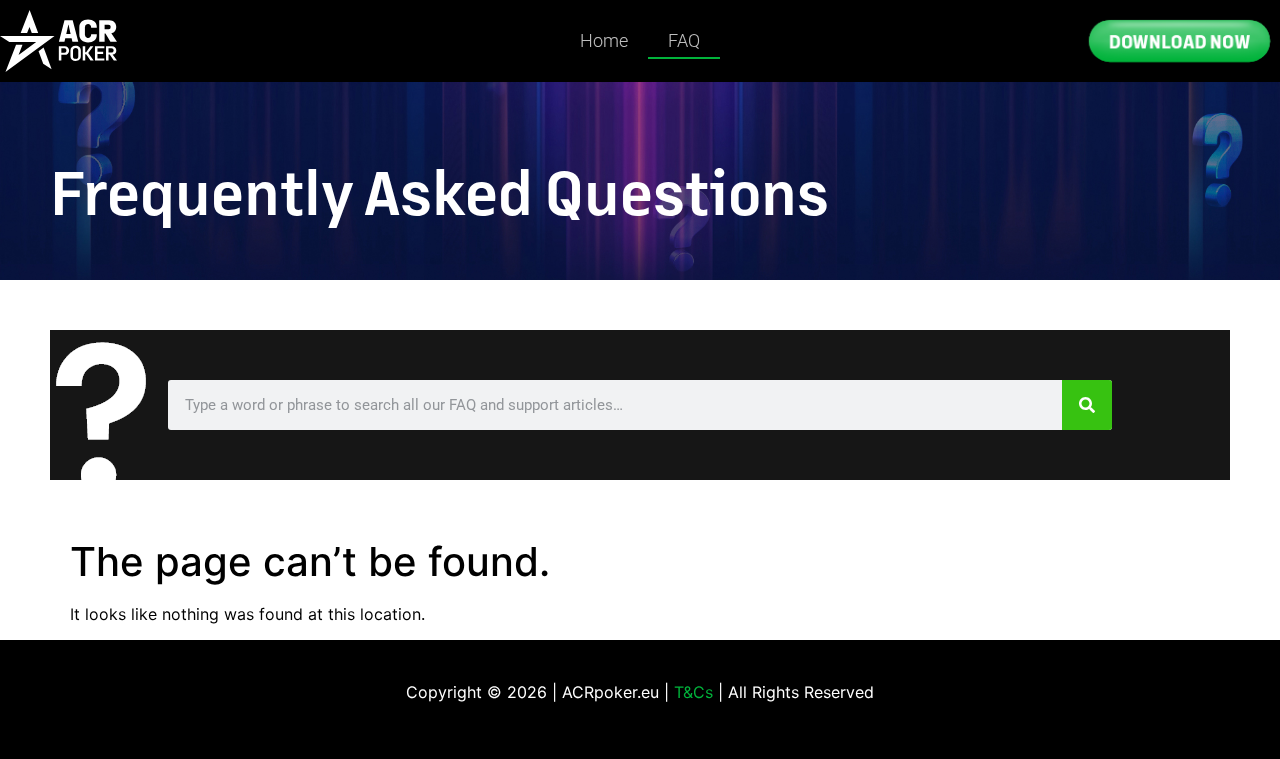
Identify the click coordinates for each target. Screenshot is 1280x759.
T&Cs (693, 692)
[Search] (1087, 405)
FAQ (684, 40)
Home (604, 40)
